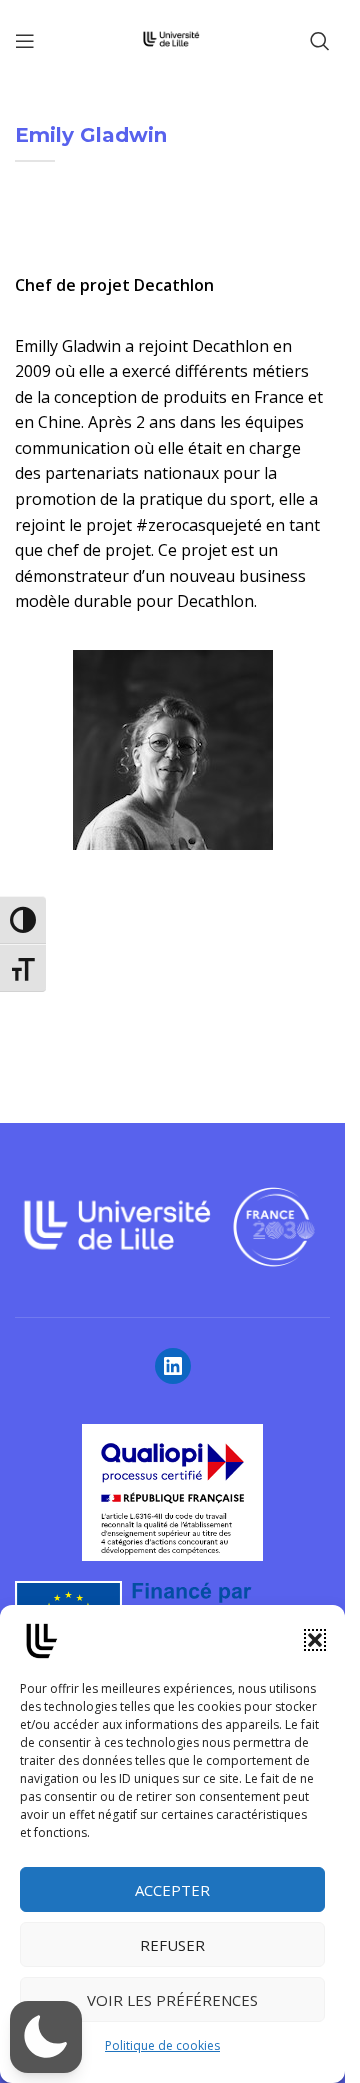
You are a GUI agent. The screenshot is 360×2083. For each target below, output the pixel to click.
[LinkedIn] (173, 1366)
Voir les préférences (172, 2000)
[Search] (320, 41)
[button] (315, 1640)
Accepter (172, 1890)
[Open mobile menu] (25, 41)
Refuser (172, 1945)
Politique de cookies (162, 2045)
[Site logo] (172, 39)
